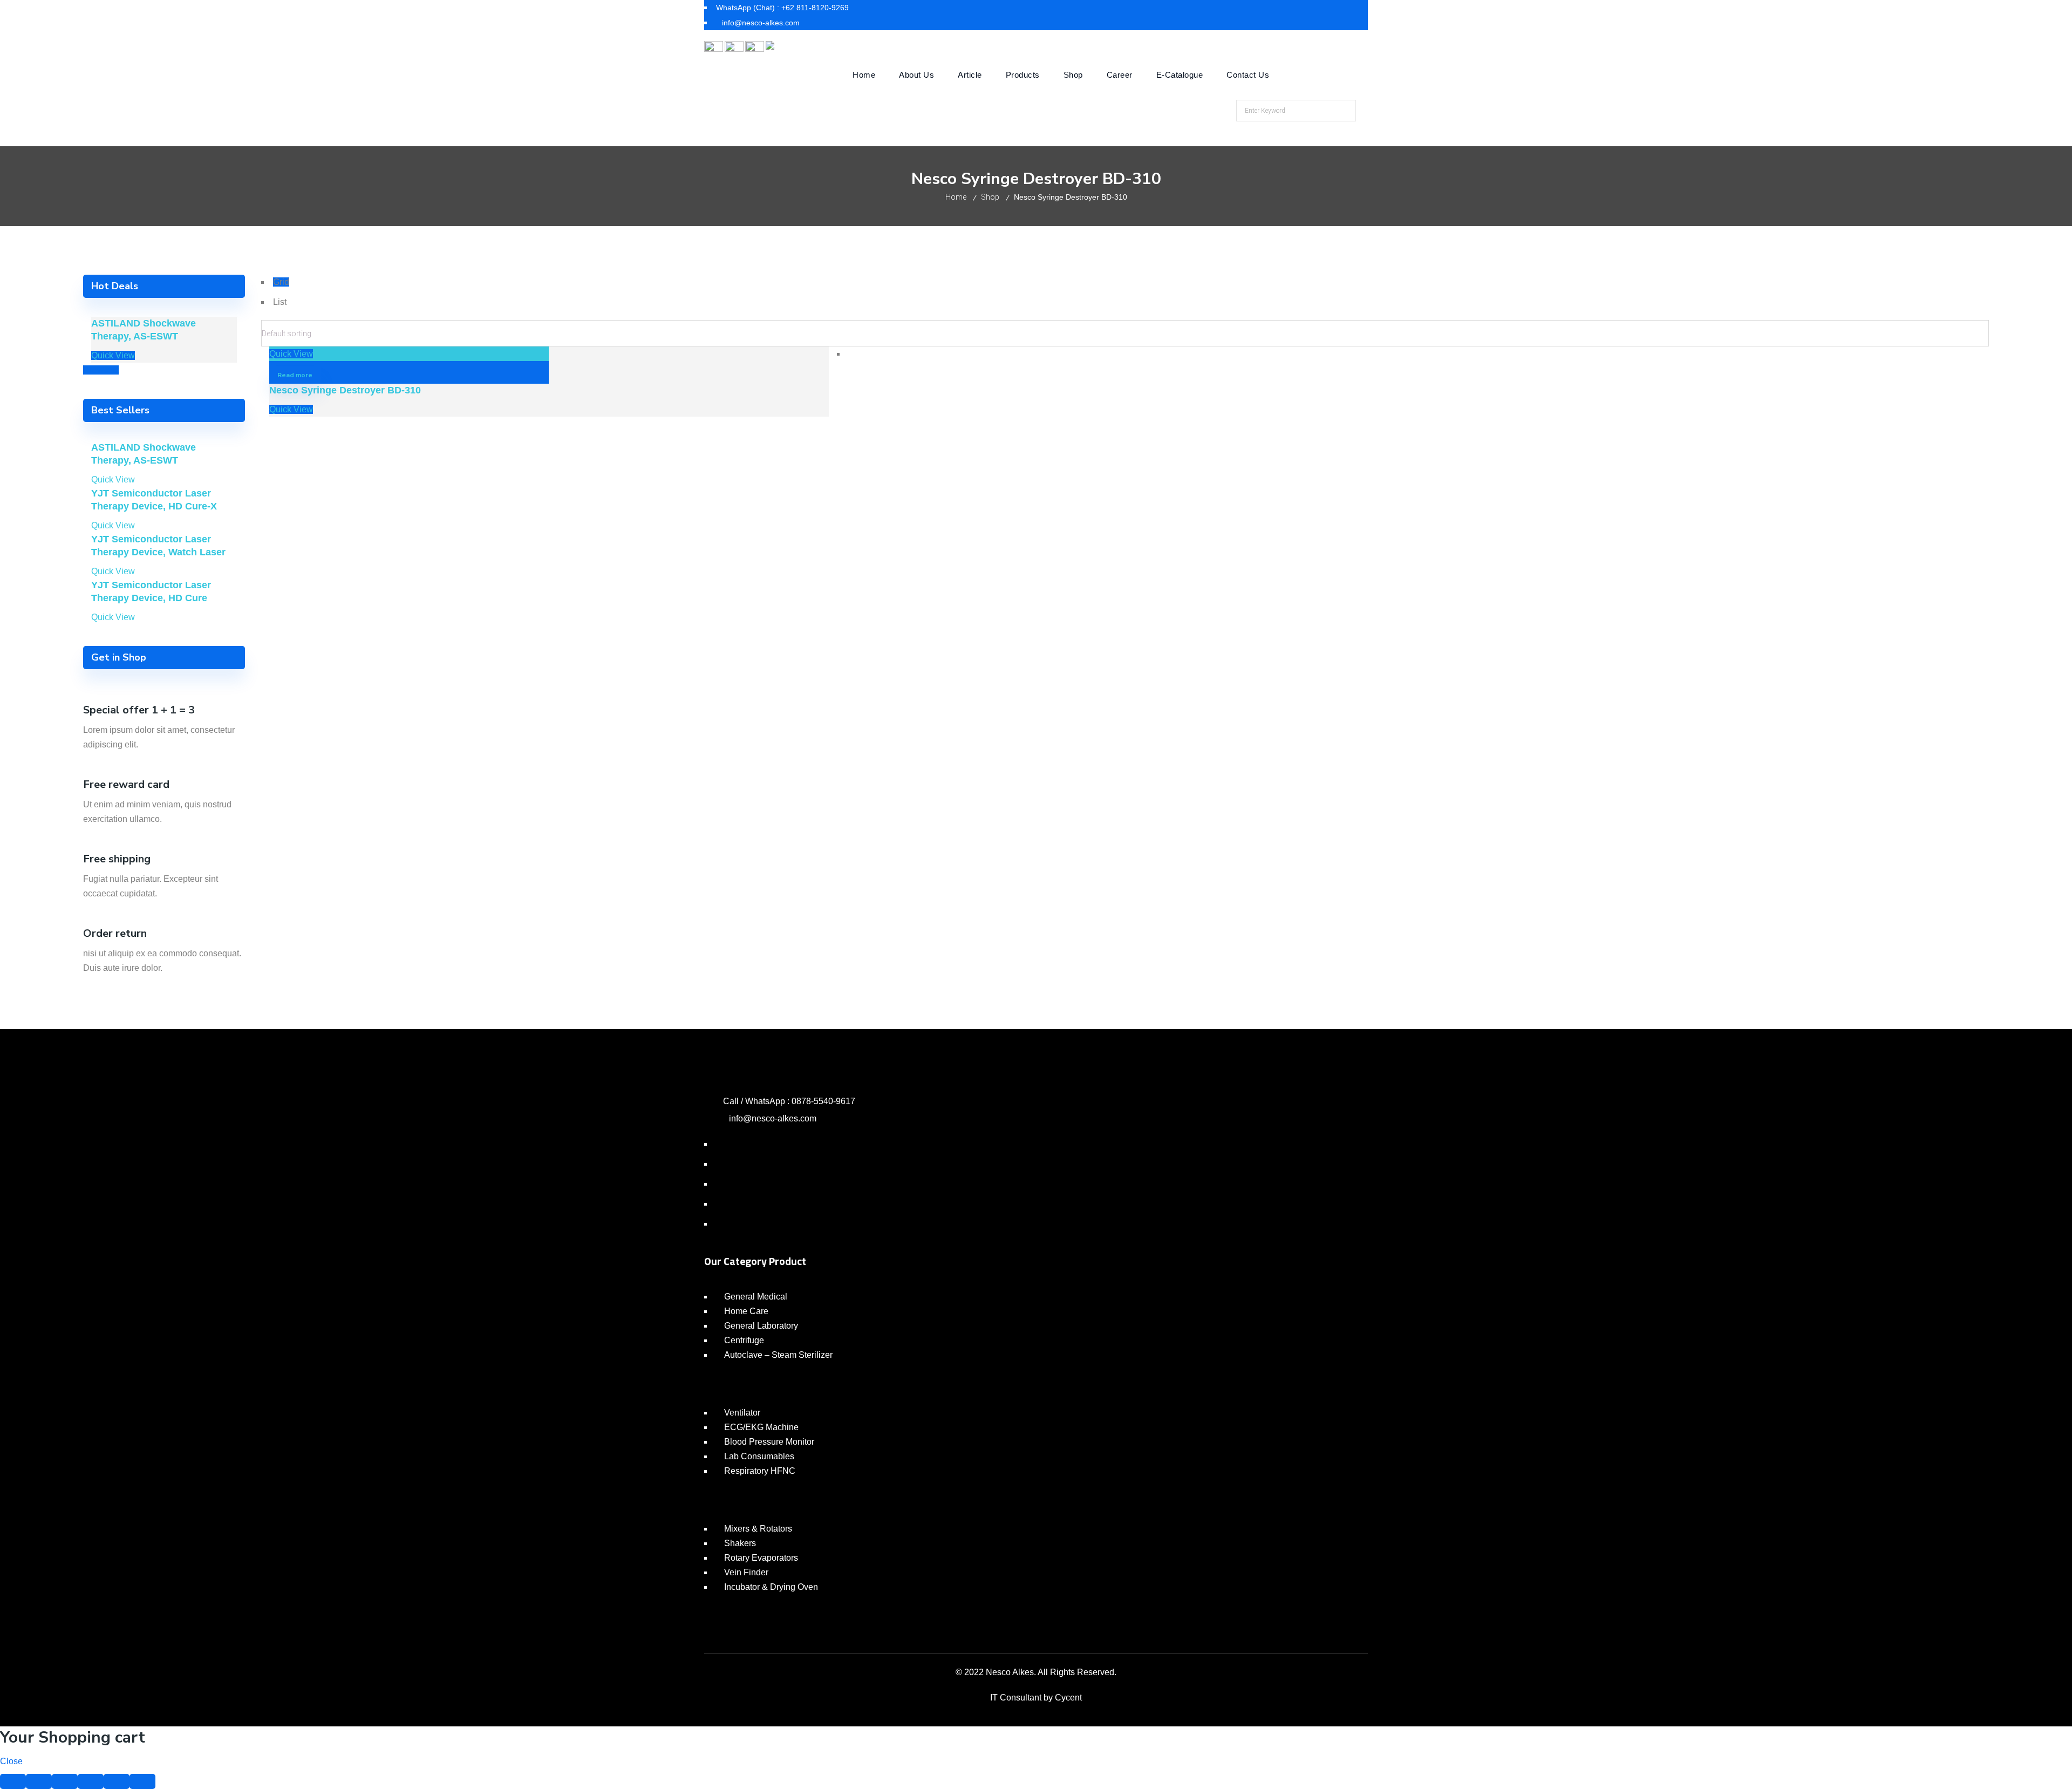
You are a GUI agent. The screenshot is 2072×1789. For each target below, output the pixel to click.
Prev (92, 370)
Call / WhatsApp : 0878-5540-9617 (789, 1101)
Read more (295, 375)
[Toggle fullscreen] (65, 1781)
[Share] (39, 1781)
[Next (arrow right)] (142, 1781)
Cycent (1068, 1698)
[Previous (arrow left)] (117, 1781)
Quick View (291, 354)
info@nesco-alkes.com (773, 1118)
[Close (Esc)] (13, 1781)
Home (956, 197)
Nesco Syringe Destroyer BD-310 (345, 390)
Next (110, 370)
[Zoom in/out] (91, 1781)
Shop (990, 197)
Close (11, 1761)
